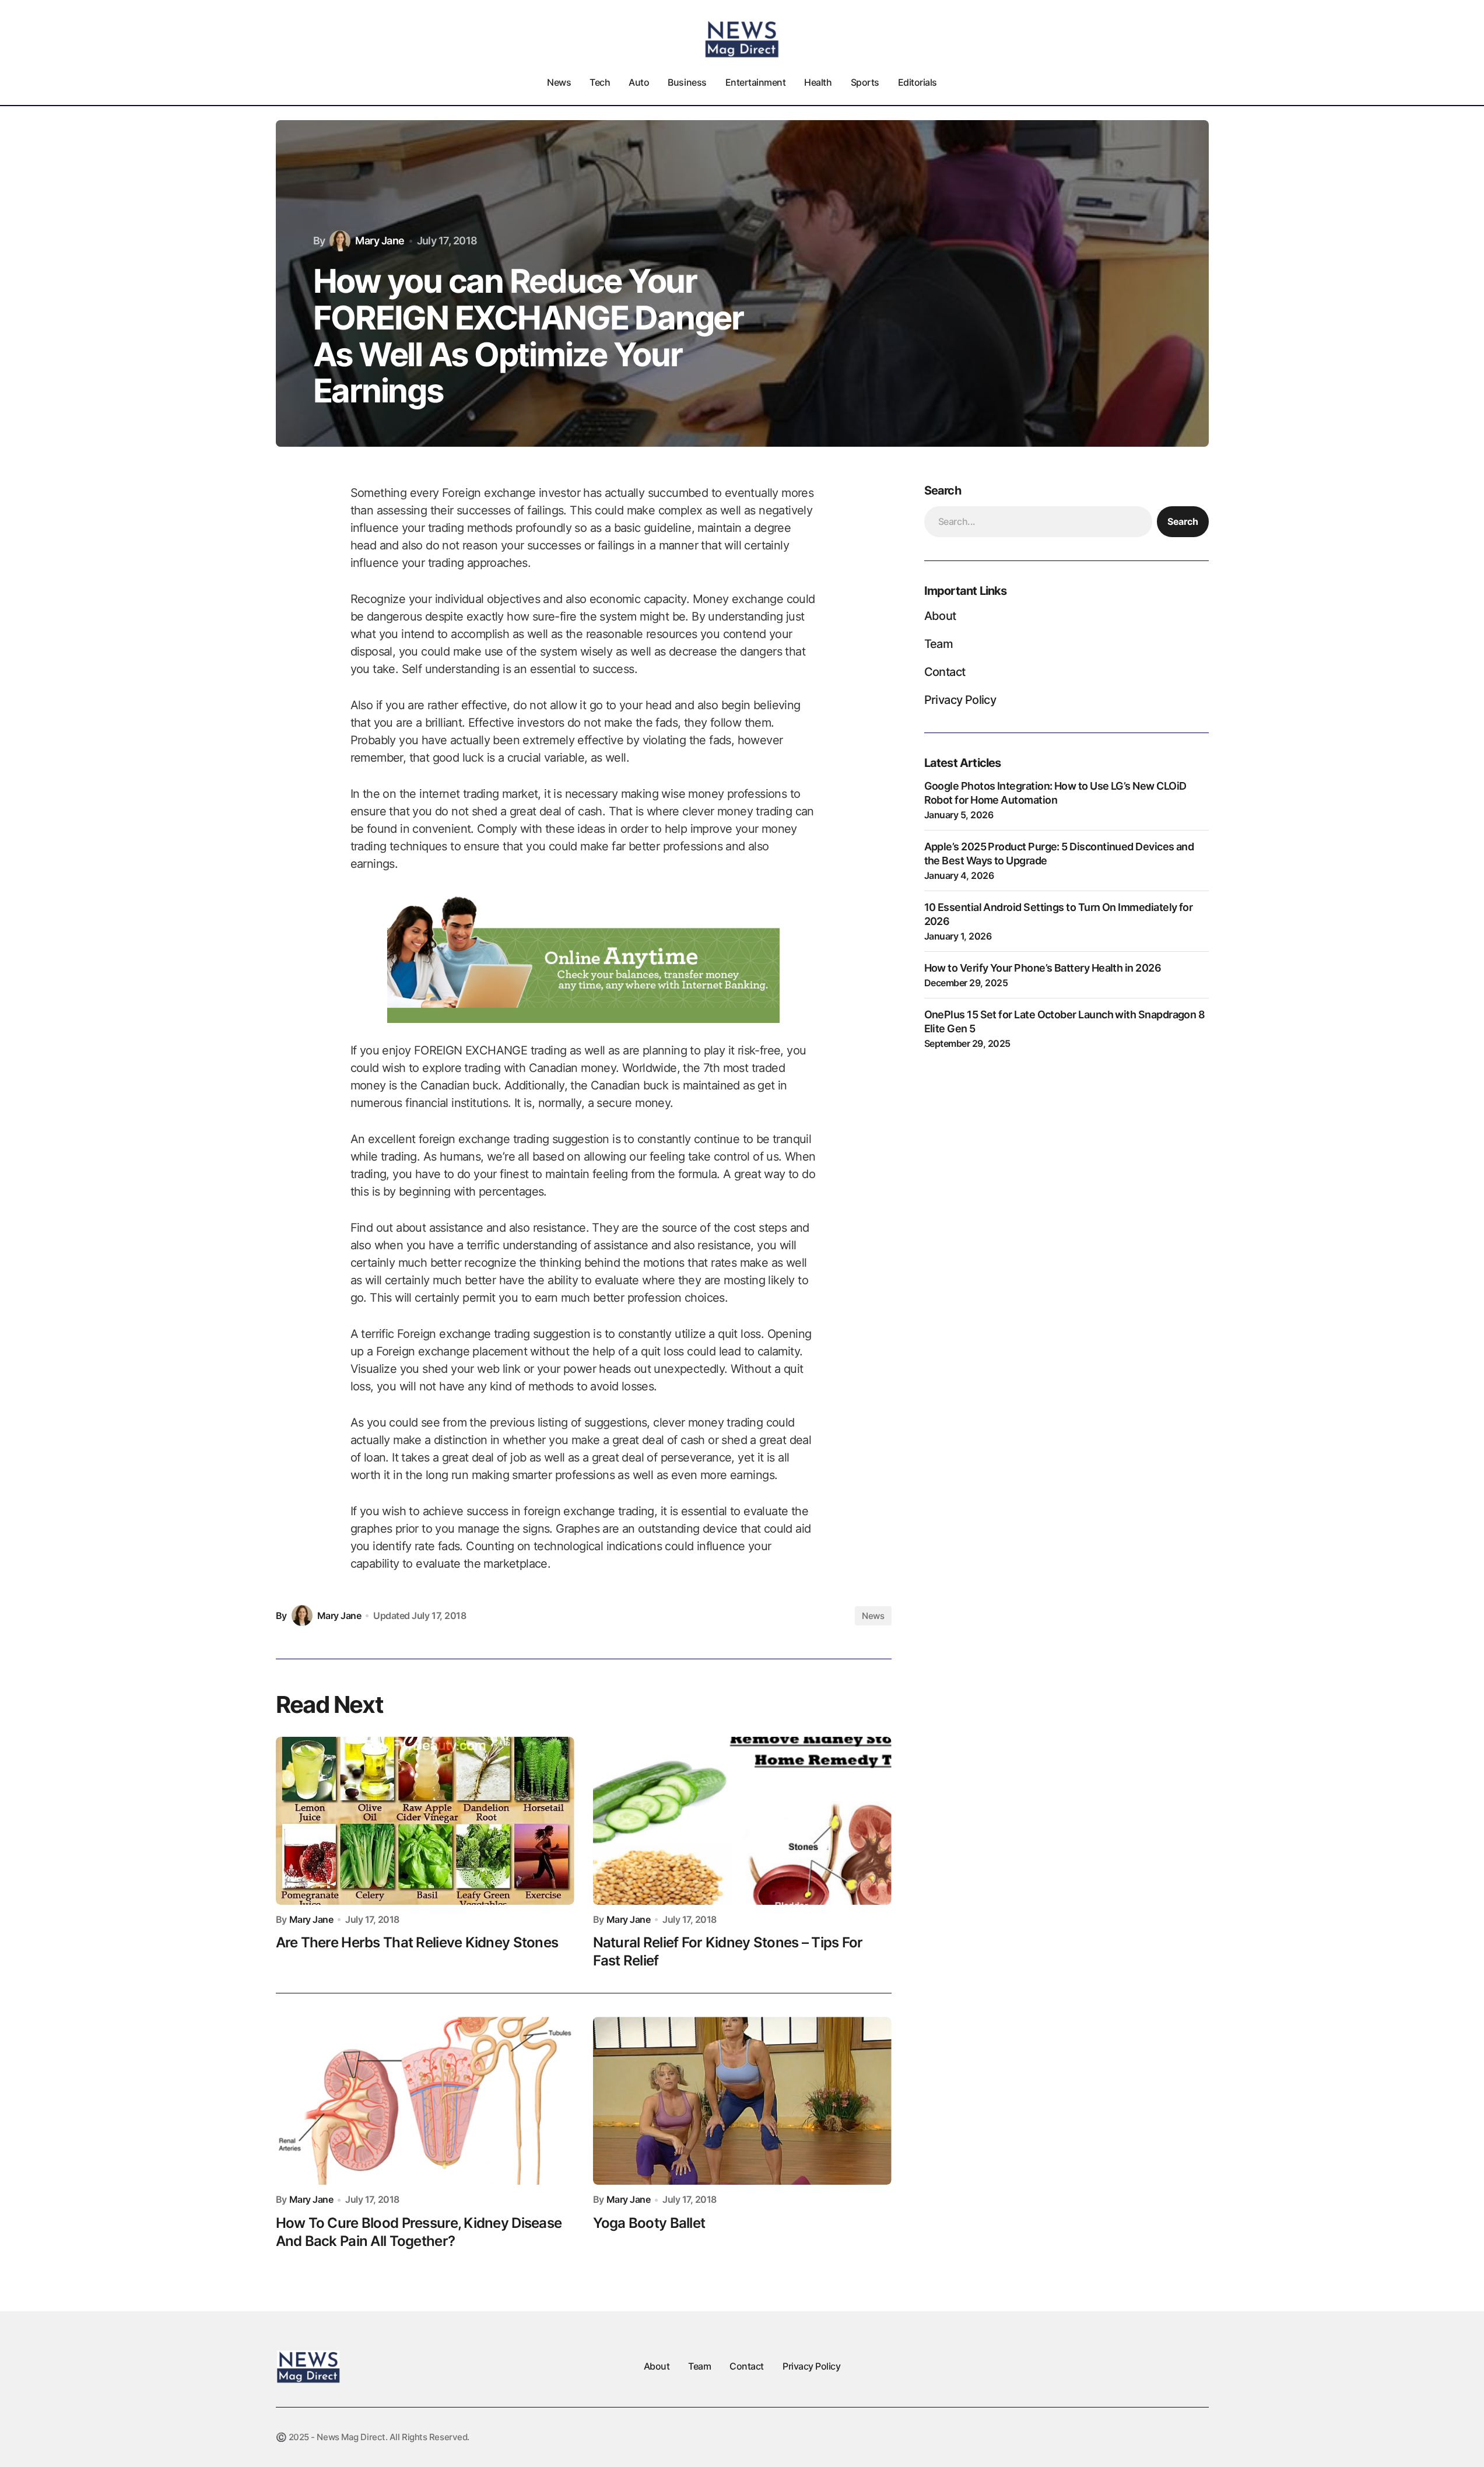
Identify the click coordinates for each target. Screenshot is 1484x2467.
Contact (945, 672)
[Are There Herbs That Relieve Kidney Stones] (425, 1821)
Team (939, 644)
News (873, 1616)
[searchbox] (1038, 521)
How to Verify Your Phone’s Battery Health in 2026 (1043, 968)
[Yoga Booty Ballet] (742, 2101)
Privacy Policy (960, 700)
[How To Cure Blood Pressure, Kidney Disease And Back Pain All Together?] (425, 2101)
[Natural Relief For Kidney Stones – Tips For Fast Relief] (742, 1821)
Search (1183, 521)
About (940, 616)
